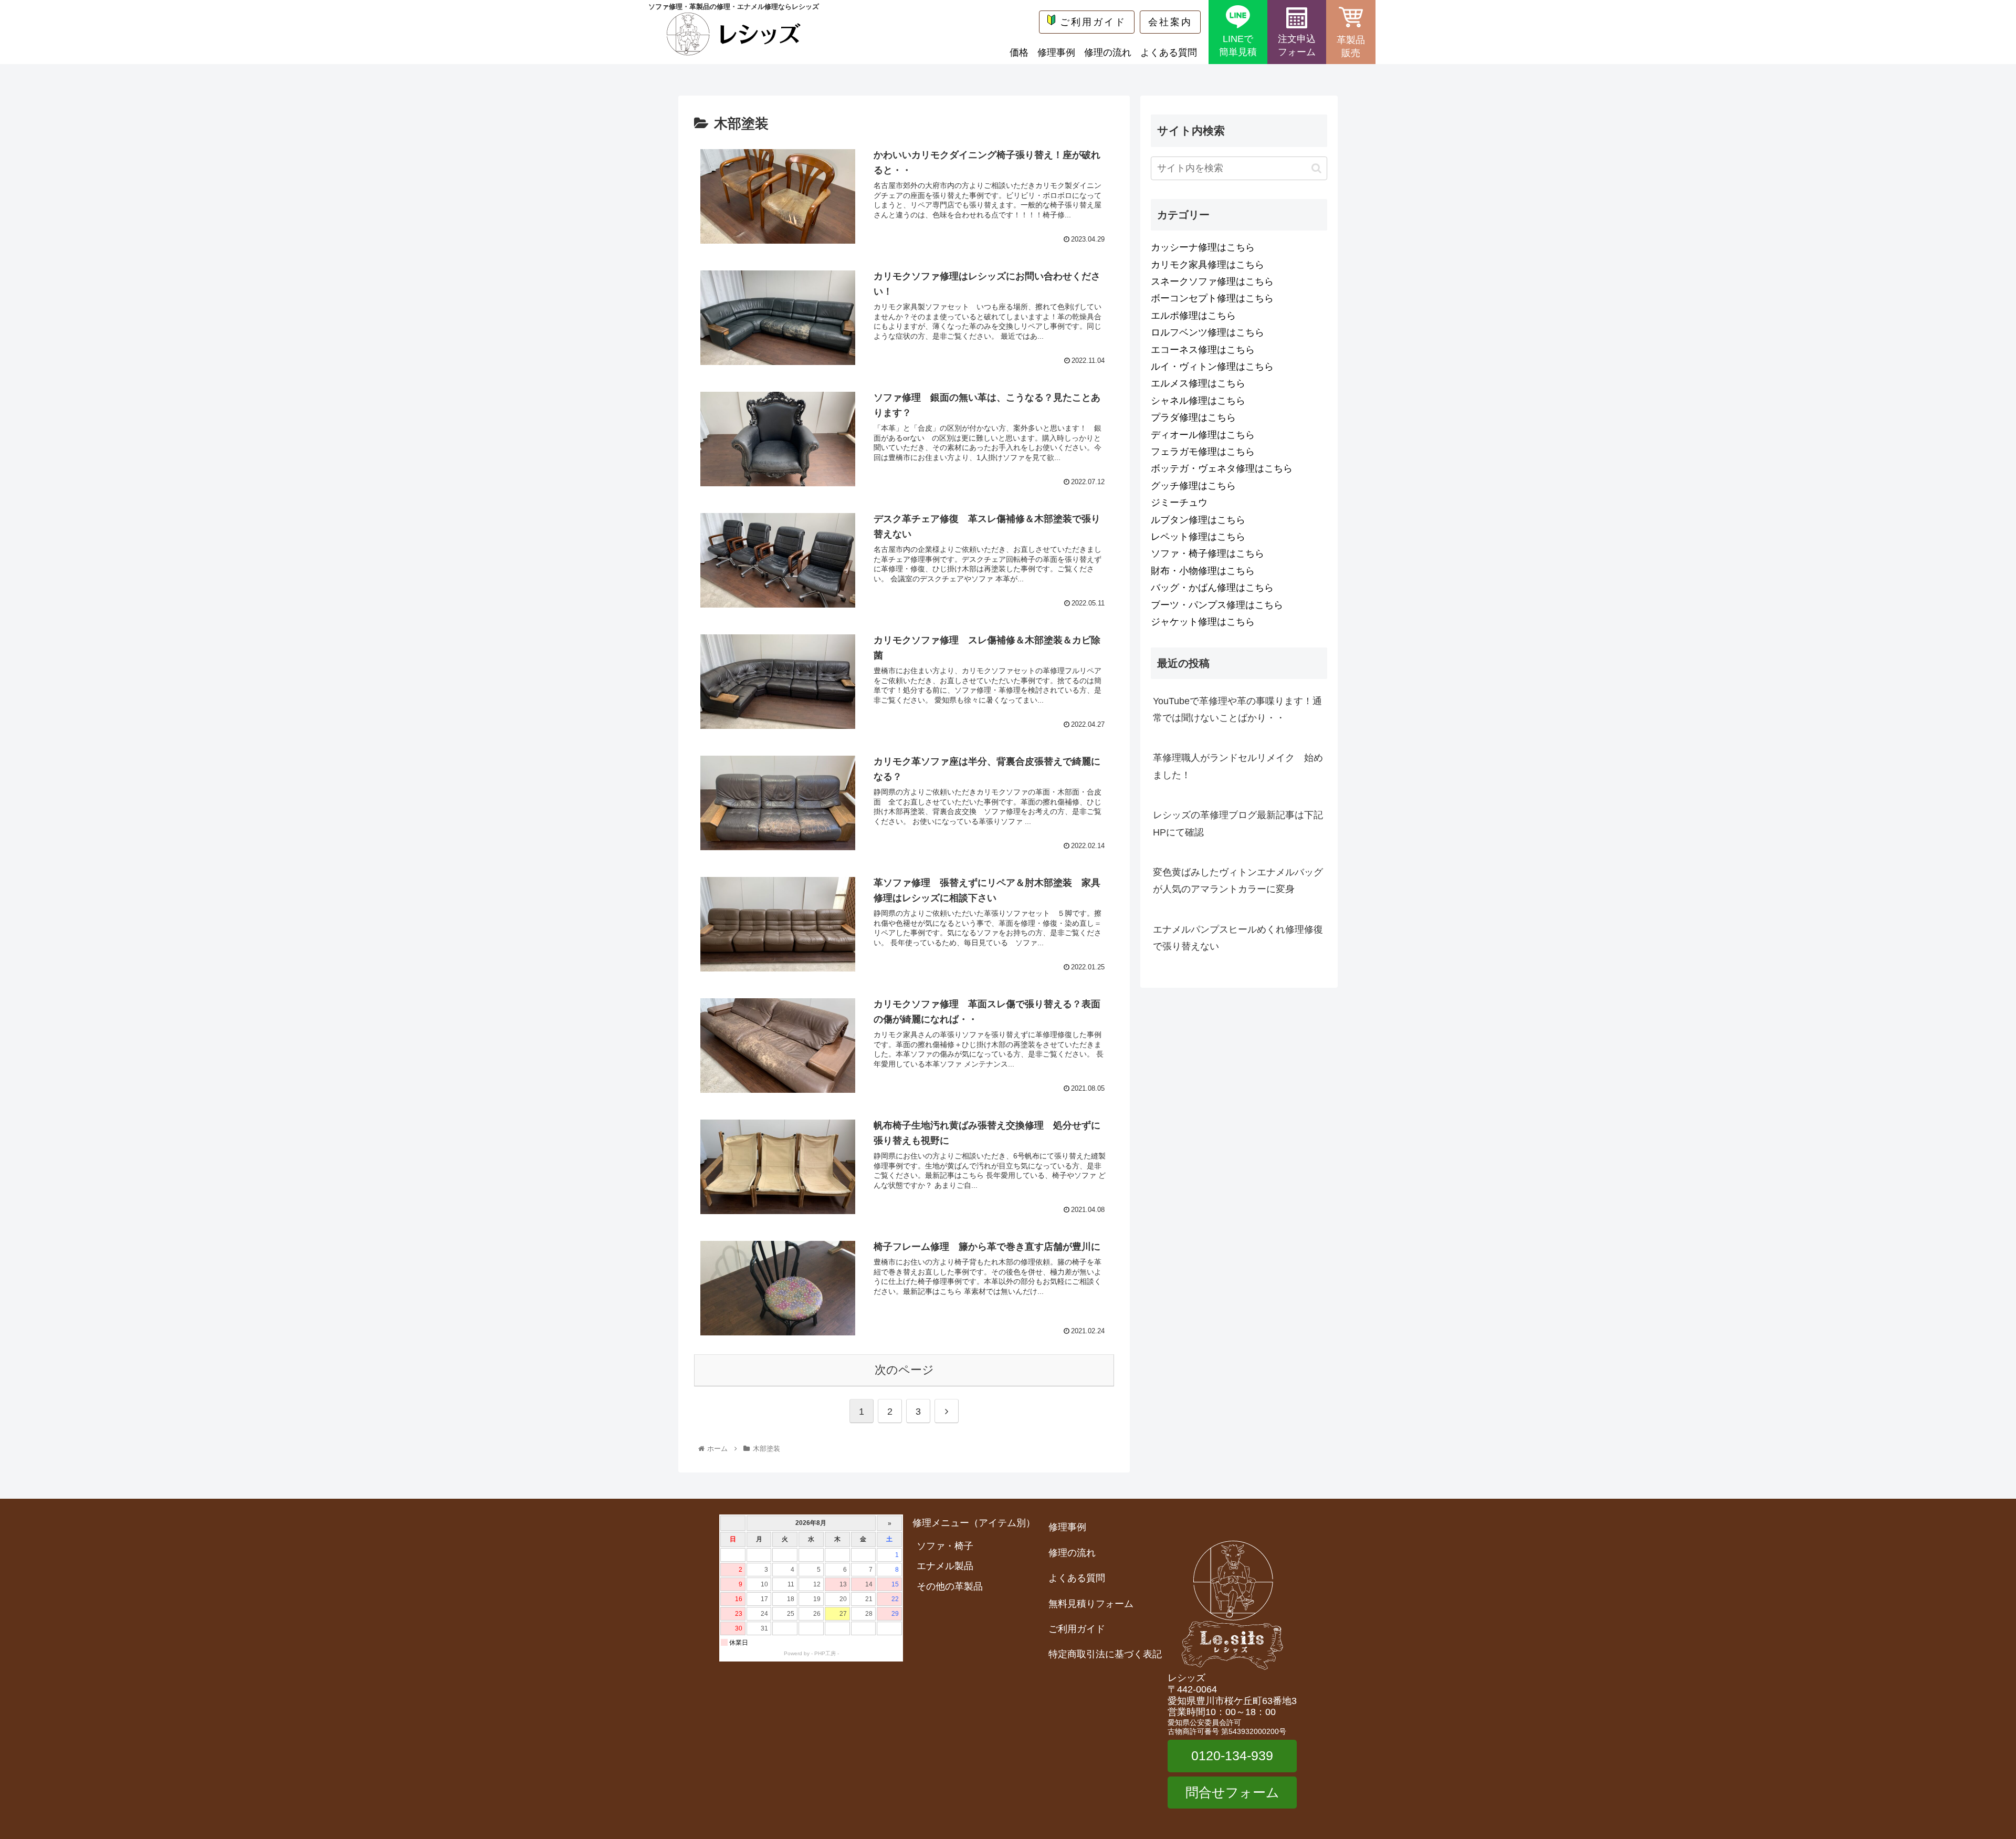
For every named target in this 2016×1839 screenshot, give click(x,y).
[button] (1316, 168)
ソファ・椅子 (945, 1546)
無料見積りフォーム (1091, 1604)
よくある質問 (1169, 53)
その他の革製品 (950, 1586)
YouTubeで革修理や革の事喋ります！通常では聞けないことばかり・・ (1237, 709)
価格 (1019, 53)
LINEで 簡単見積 (1238, 45)
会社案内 (1170, 22)
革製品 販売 (1351, 46)
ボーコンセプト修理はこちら (1212, 298)
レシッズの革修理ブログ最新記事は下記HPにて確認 (1238, 823)
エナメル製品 (945, 1566)
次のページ (904, 1370)
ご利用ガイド (1093, 22)
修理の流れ (1108, 53)
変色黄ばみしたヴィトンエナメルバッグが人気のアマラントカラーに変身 (1238, 881)
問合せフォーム (1232, 1792)
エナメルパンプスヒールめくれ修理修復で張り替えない (1238, 938)
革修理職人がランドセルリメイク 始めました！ (1238, 766)
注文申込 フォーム (1297, 45)
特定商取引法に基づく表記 (1105, 1654)
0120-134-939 (1232, 1756)
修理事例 (1056, 53)
